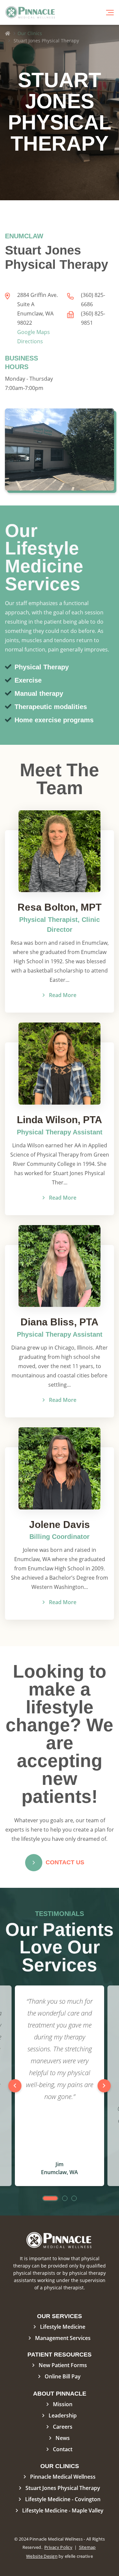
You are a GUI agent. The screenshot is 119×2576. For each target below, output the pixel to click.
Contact (63, 2449)
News (63, 2438)
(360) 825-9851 (93, 318)
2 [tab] (65, 2198)
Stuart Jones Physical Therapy (63, 2488)
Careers (63, 2427)
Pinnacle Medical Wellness (63, 2477)
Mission (63, 2404)
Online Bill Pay (63, 2376)
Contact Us (65, 1862)
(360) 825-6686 (93, 300)
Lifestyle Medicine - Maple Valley (63, 2510)
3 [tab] (74, 2198)
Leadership (63, 2415)
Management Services (63, 2338)
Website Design (42, 2556)
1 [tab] (50, 2198)
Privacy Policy (58, 2547)
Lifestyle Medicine (63, 2327)
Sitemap (87, 2547)
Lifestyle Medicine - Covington (63, 2499)
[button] (110, 13)
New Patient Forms (63, 2365)
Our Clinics (30, 33)
